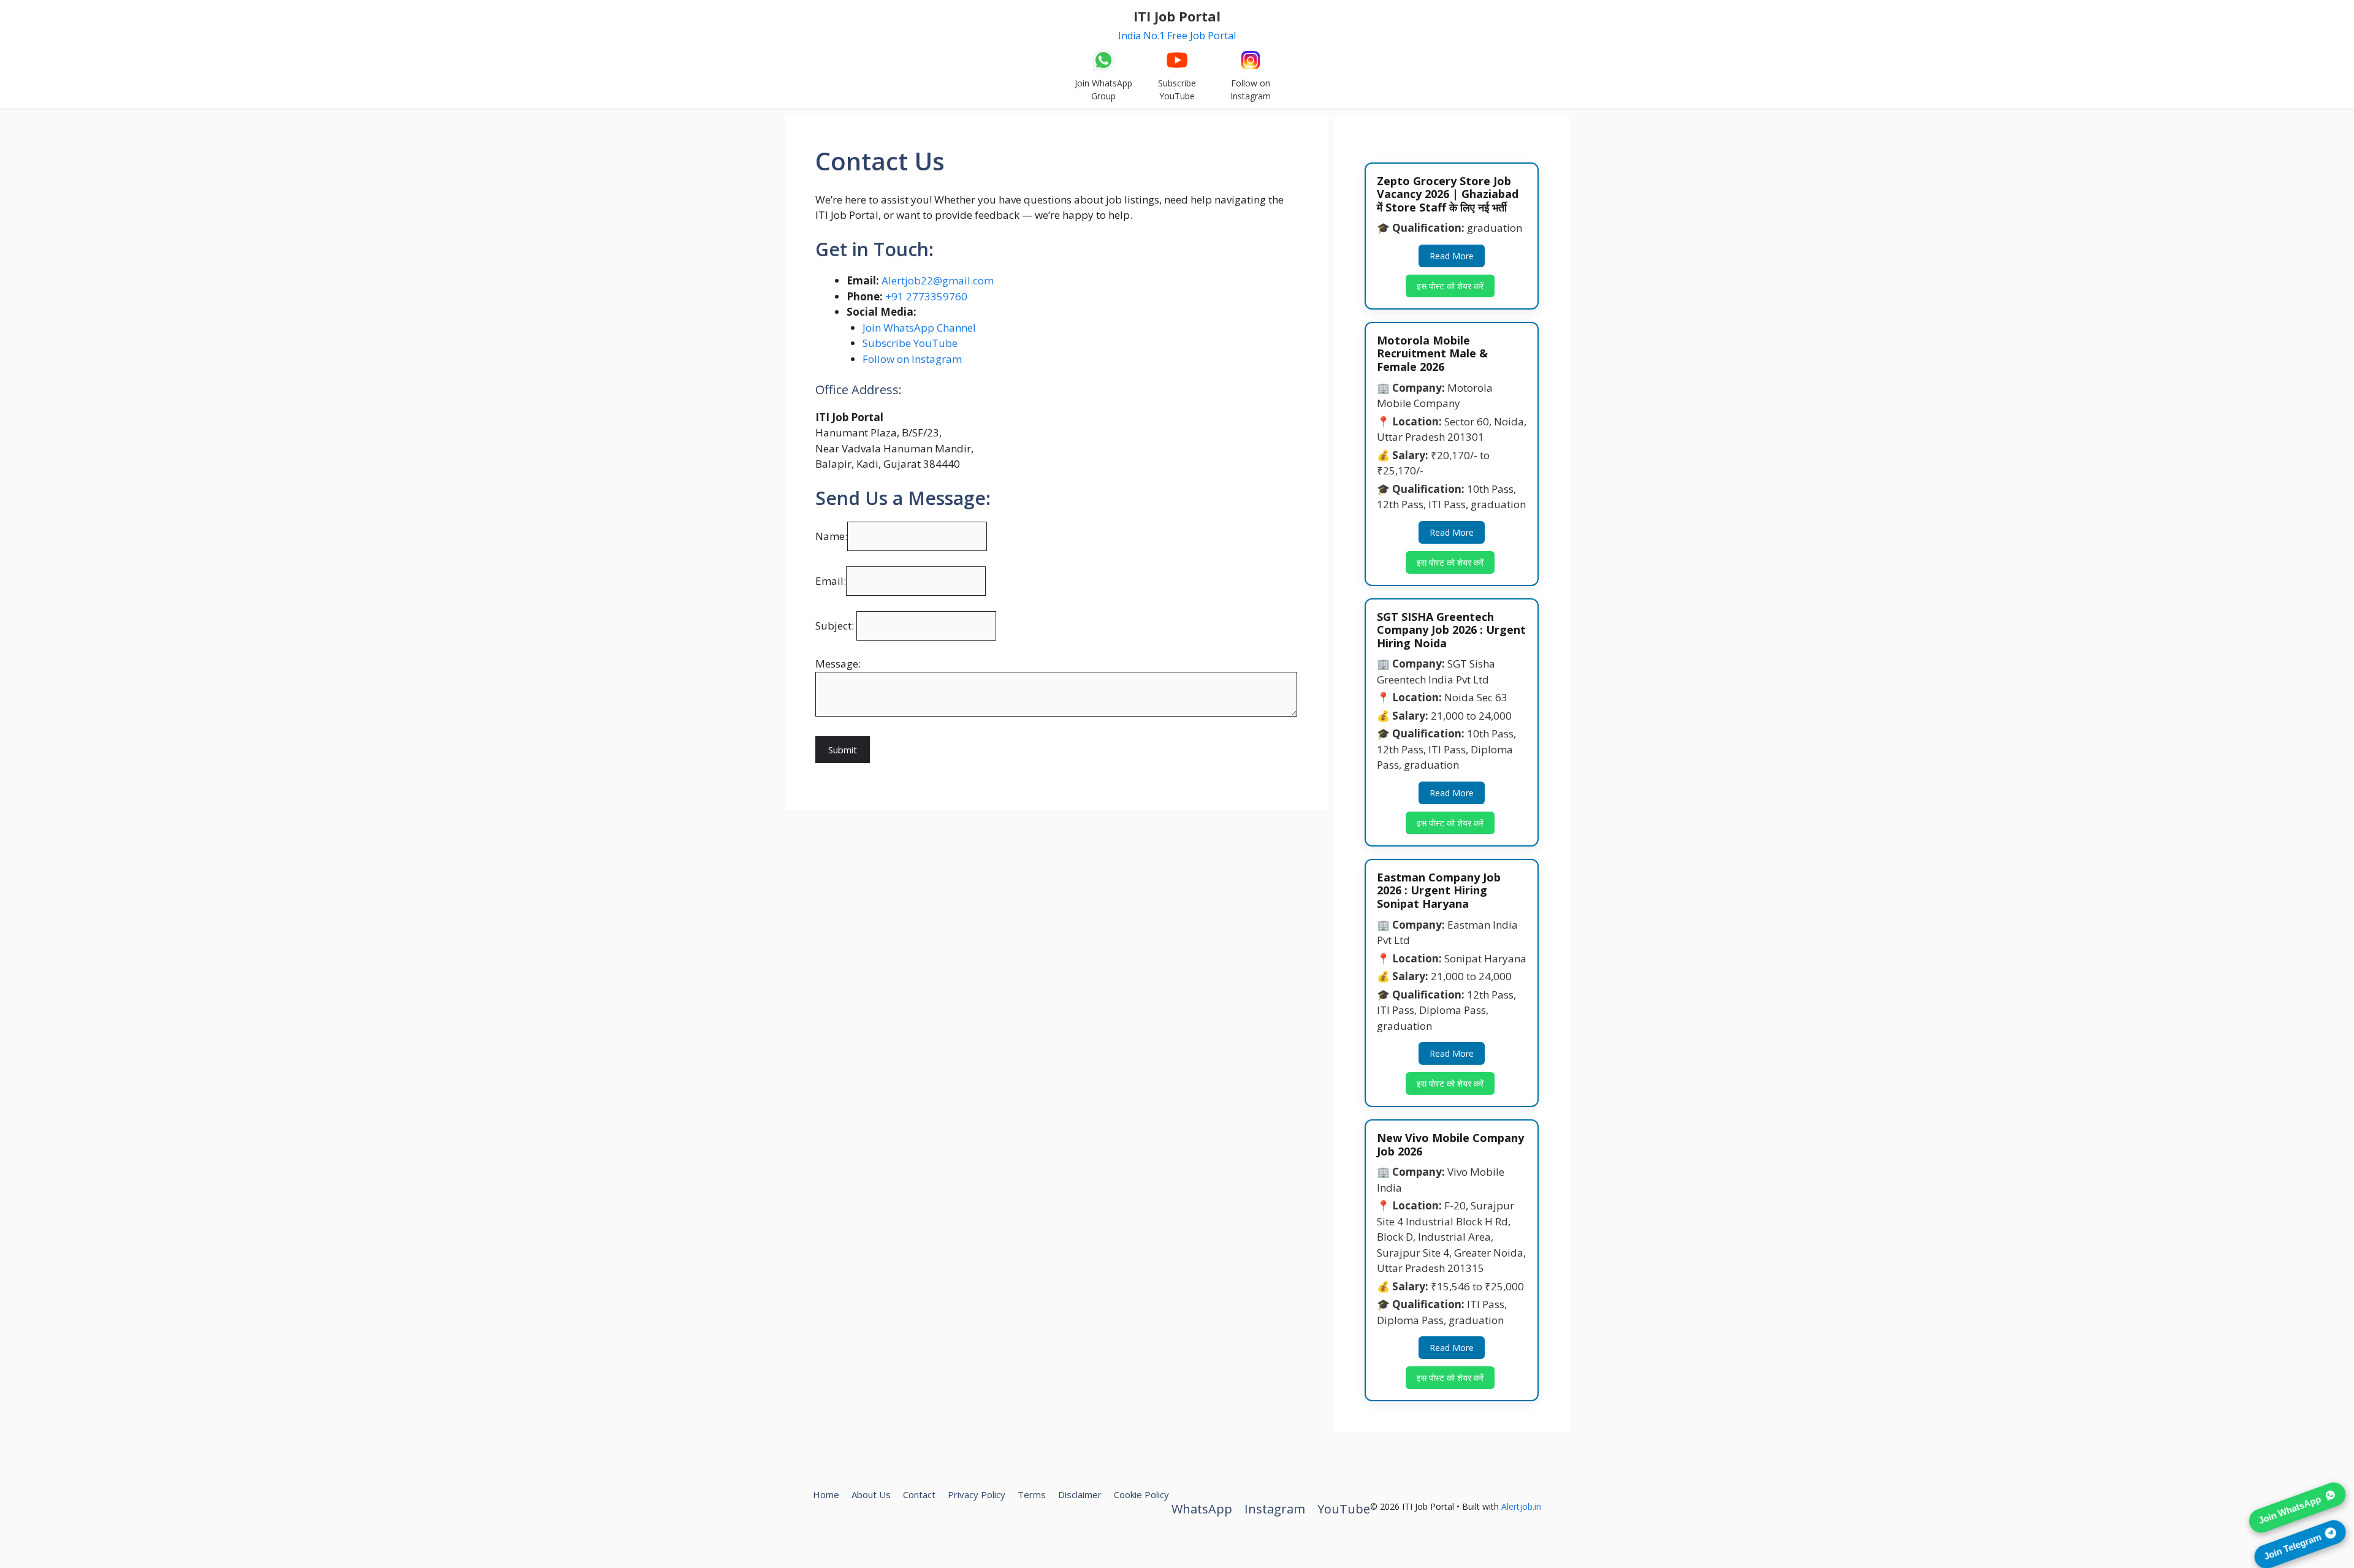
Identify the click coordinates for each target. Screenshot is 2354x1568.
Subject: (836, 626)
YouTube (1344, 1509)
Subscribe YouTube (910, 343)
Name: (831, 536)
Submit (843, 750)
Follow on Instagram (912, 359)
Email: (831, 581)
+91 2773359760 (926, 296)
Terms (1032, 1494)
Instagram (1275, 1509)
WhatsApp (1202, 1509)
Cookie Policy (1141, 1494)
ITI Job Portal (1177, 16)
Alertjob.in (1521, 1506)
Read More (1452, 256)
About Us (871, 1494)
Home (826, 1494)
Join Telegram (2292, 1543)
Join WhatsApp (2290, 1506)
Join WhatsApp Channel (919, 328)
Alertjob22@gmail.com (938, 280)
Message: (838, 664)
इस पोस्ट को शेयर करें (1450, 286)
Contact (919, 1494)
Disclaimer (1080, 1494)
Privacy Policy (977, 1494)
